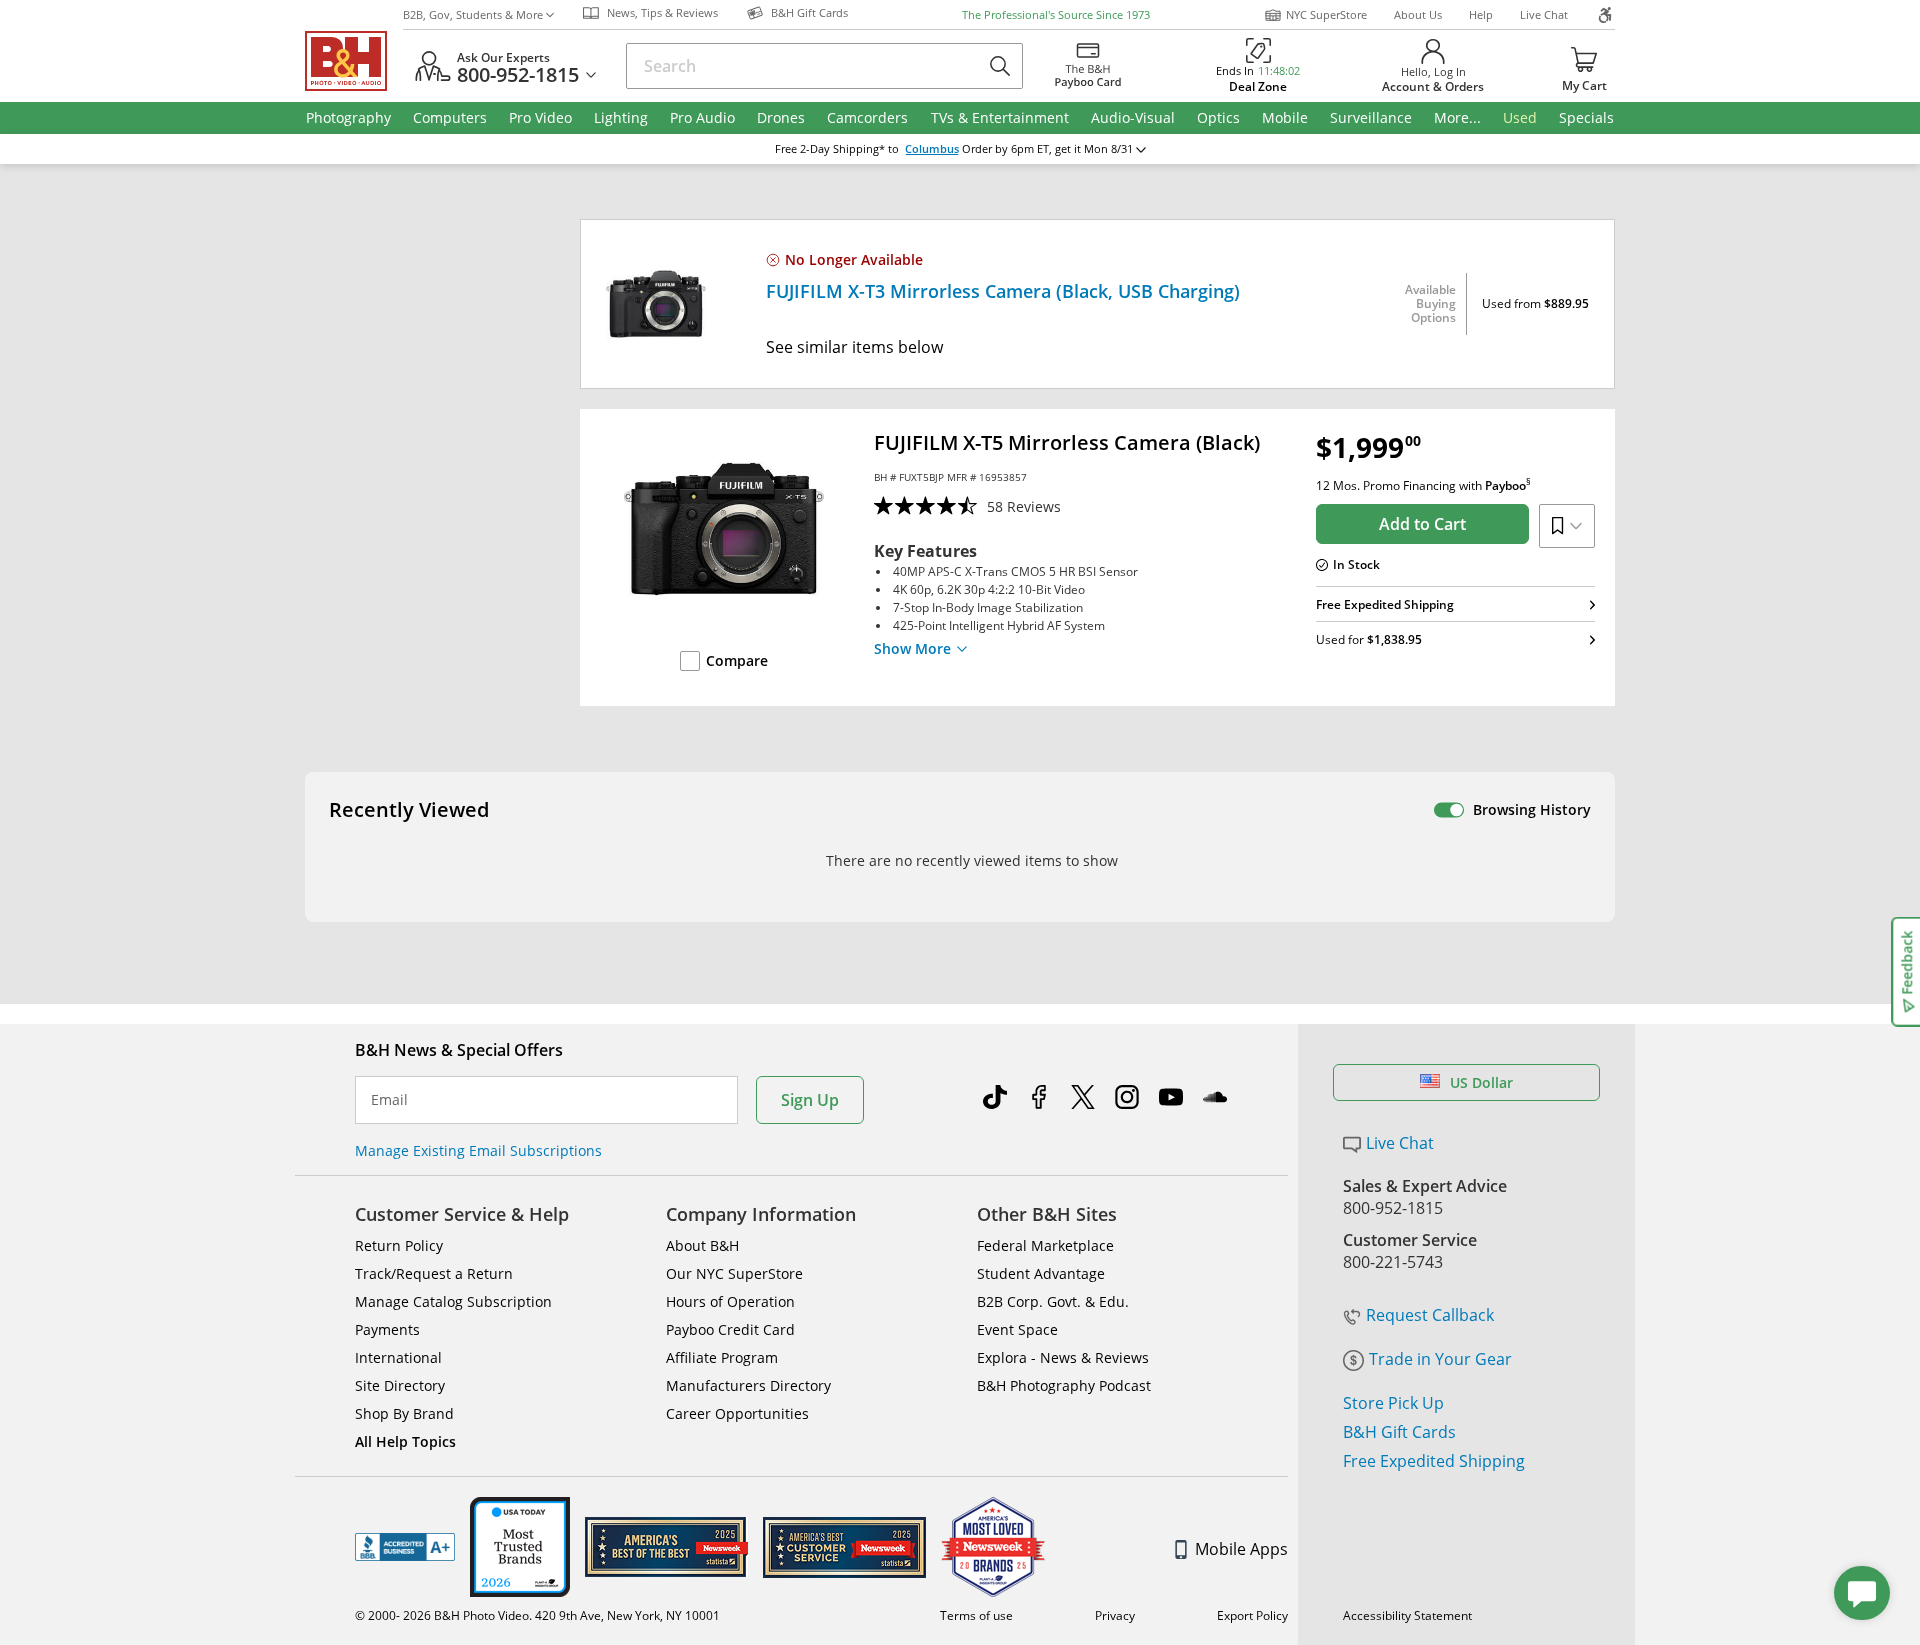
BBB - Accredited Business (405, 1547)
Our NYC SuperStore (734, 1273)
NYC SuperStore (1326, 14)
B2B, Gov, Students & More (473, 14)
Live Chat (1544, 14)
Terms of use (976, 1615)
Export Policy (1252, 1615)
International (398, 1357)
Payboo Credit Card (730, 1329)
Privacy (1115, 1615)
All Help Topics (405, 1441)
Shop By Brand (404, 1413)
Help (1481, 14)
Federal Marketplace (1045, 1245)
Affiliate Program (722, 1357)
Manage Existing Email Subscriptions (478, 1150)
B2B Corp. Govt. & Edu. (1053, 1301)
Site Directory (400, 1385)
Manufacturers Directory (748, 1385)
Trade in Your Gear (1440, 1359)
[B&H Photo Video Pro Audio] (354, 61)
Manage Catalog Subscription (453, 1301)
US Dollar (1481, 1082)
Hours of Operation (730, 1301)
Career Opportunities (737, 1413)
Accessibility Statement (1407, 1615)
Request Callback (1430, 1315)
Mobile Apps (1241, 1549)
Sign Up (810, 1100)
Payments (387, 1329)
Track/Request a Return (434, 1273)
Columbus (932, 149)
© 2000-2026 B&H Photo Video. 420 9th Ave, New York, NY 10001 (537, 1615)
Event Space (1017, 1329)
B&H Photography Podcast (1064, 1385)
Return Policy (399, 1245)
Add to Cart (1422, 524)
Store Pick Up (1393, 1403)
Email (389, 1100)
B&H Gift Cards (1399, 1432)
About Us (1418, 14)
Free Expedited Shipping (1434, 1461)
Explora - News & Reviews (1063, 1357)
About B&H (702, 1245)
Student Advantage (1041, 1273)
